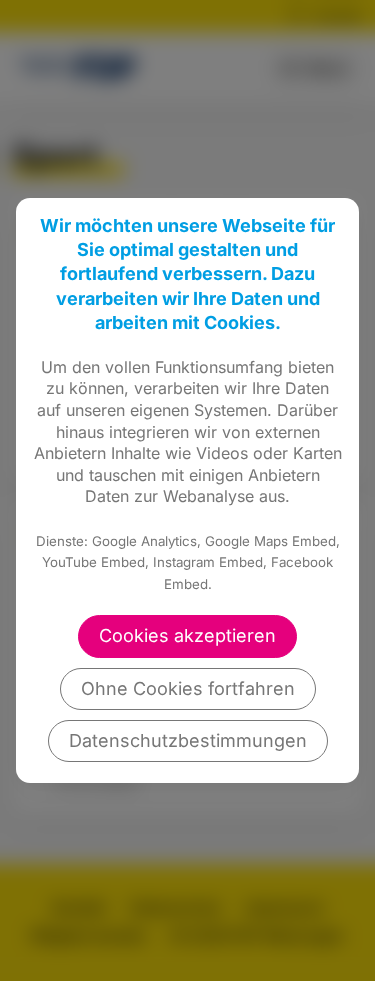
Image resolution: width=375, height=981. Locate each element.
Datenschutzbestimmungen (188, 740)
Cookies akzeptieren (187, 635)
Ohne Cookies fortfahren (188, 688)
